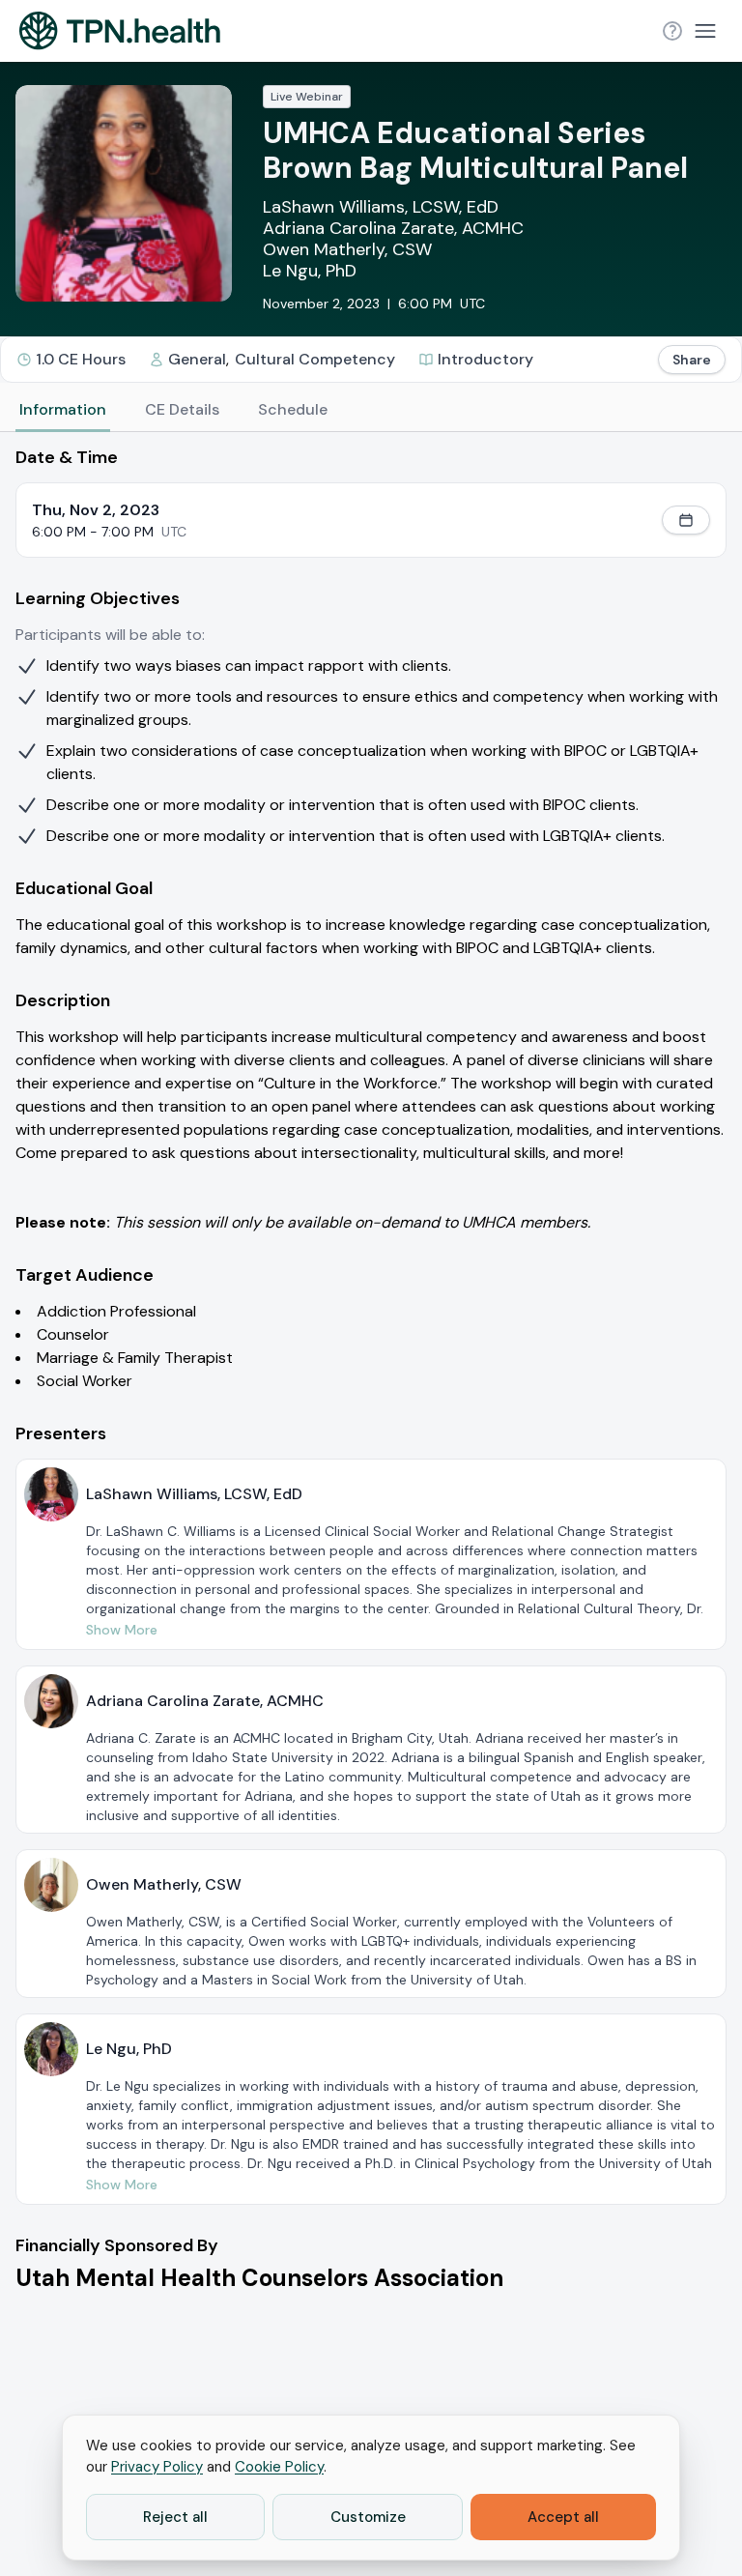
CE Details (182, 409)
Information (63, 409)
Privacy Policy (157, 2467)
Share (692, 360)
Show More (122, 1630)
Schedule (293, 409)
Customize (368, 2517)
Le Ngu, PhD (310, 271)
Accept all (563, 2517)
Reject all (175, 2517)
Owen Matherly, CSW (347, 249)
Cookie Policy (279, 2467)
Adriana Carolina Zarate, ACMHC (393, 228)
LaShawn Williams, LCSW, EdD (381, 207)
